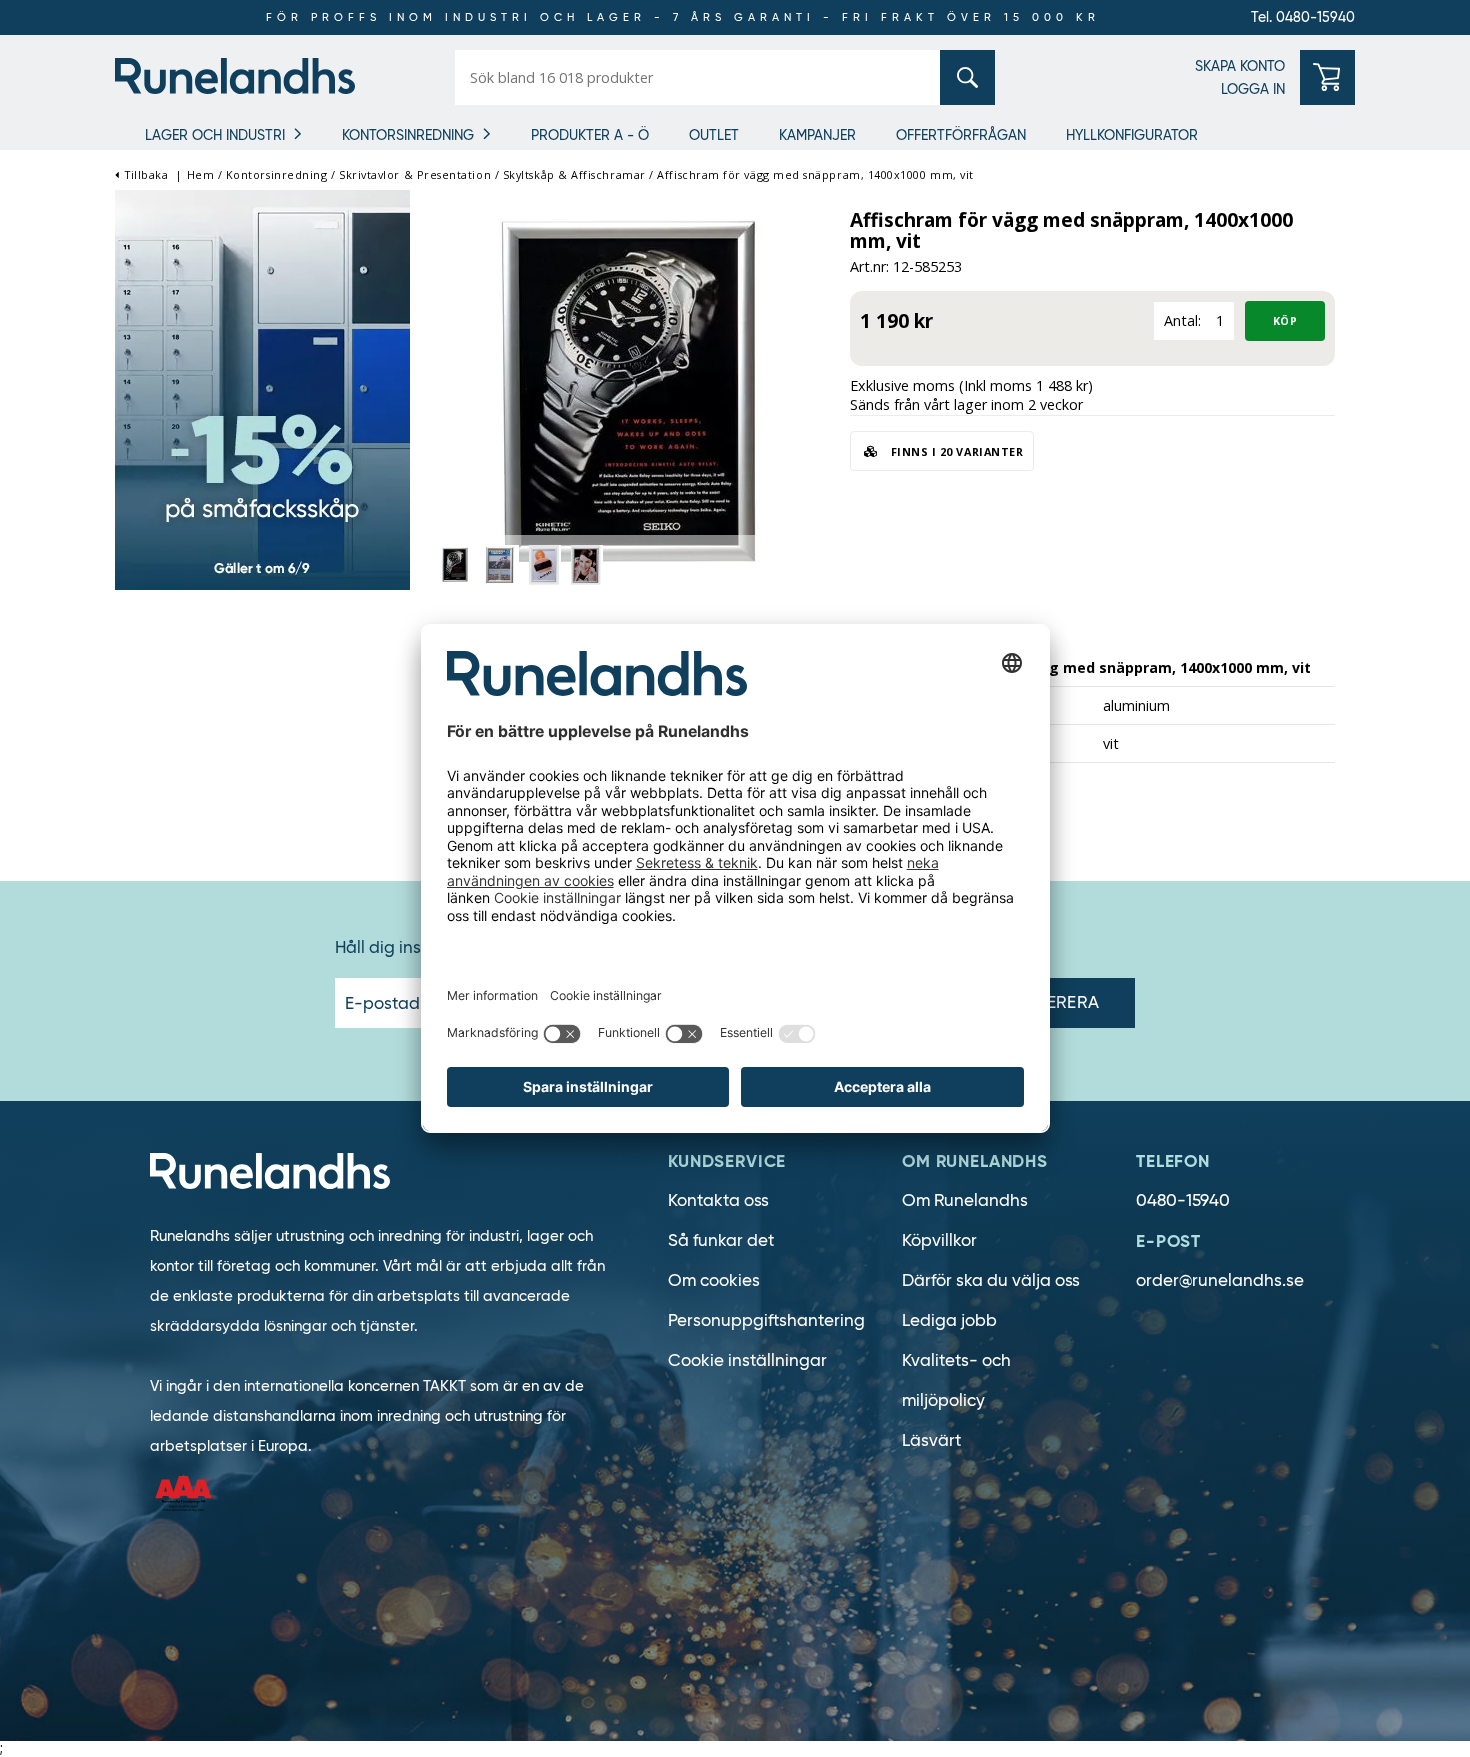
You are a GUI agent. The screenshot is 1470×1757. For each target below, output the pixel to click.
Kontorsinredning (408, 135)
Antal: (1182, 320)
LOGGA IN (1253, 89)
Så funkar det (721, 1240)
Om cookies (714, 1280)
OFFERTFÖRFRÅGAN (961, 135)
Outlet (714, 135)
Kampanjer (817, 135)
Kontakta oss (718, 1200)
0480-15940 (1183, 1200)
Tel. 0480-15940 (1303, 17)
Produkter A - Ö (590, 135)
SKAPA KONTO (1240, 66)
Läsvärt (931, 1440)
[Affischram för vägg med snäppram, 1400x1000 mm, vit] (630, 393)
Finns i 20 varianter (955, 451)
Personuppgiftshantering (766, 1320)
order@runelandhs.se (1220, 1280)
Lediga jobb (949, 1320)
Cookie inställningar (747, 1360)
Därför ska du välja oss (991, 1280)
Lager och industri (215, 135)
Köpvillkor (939, 1240)
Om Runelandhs (965, 1200)
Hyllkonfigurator (1132, 135)
